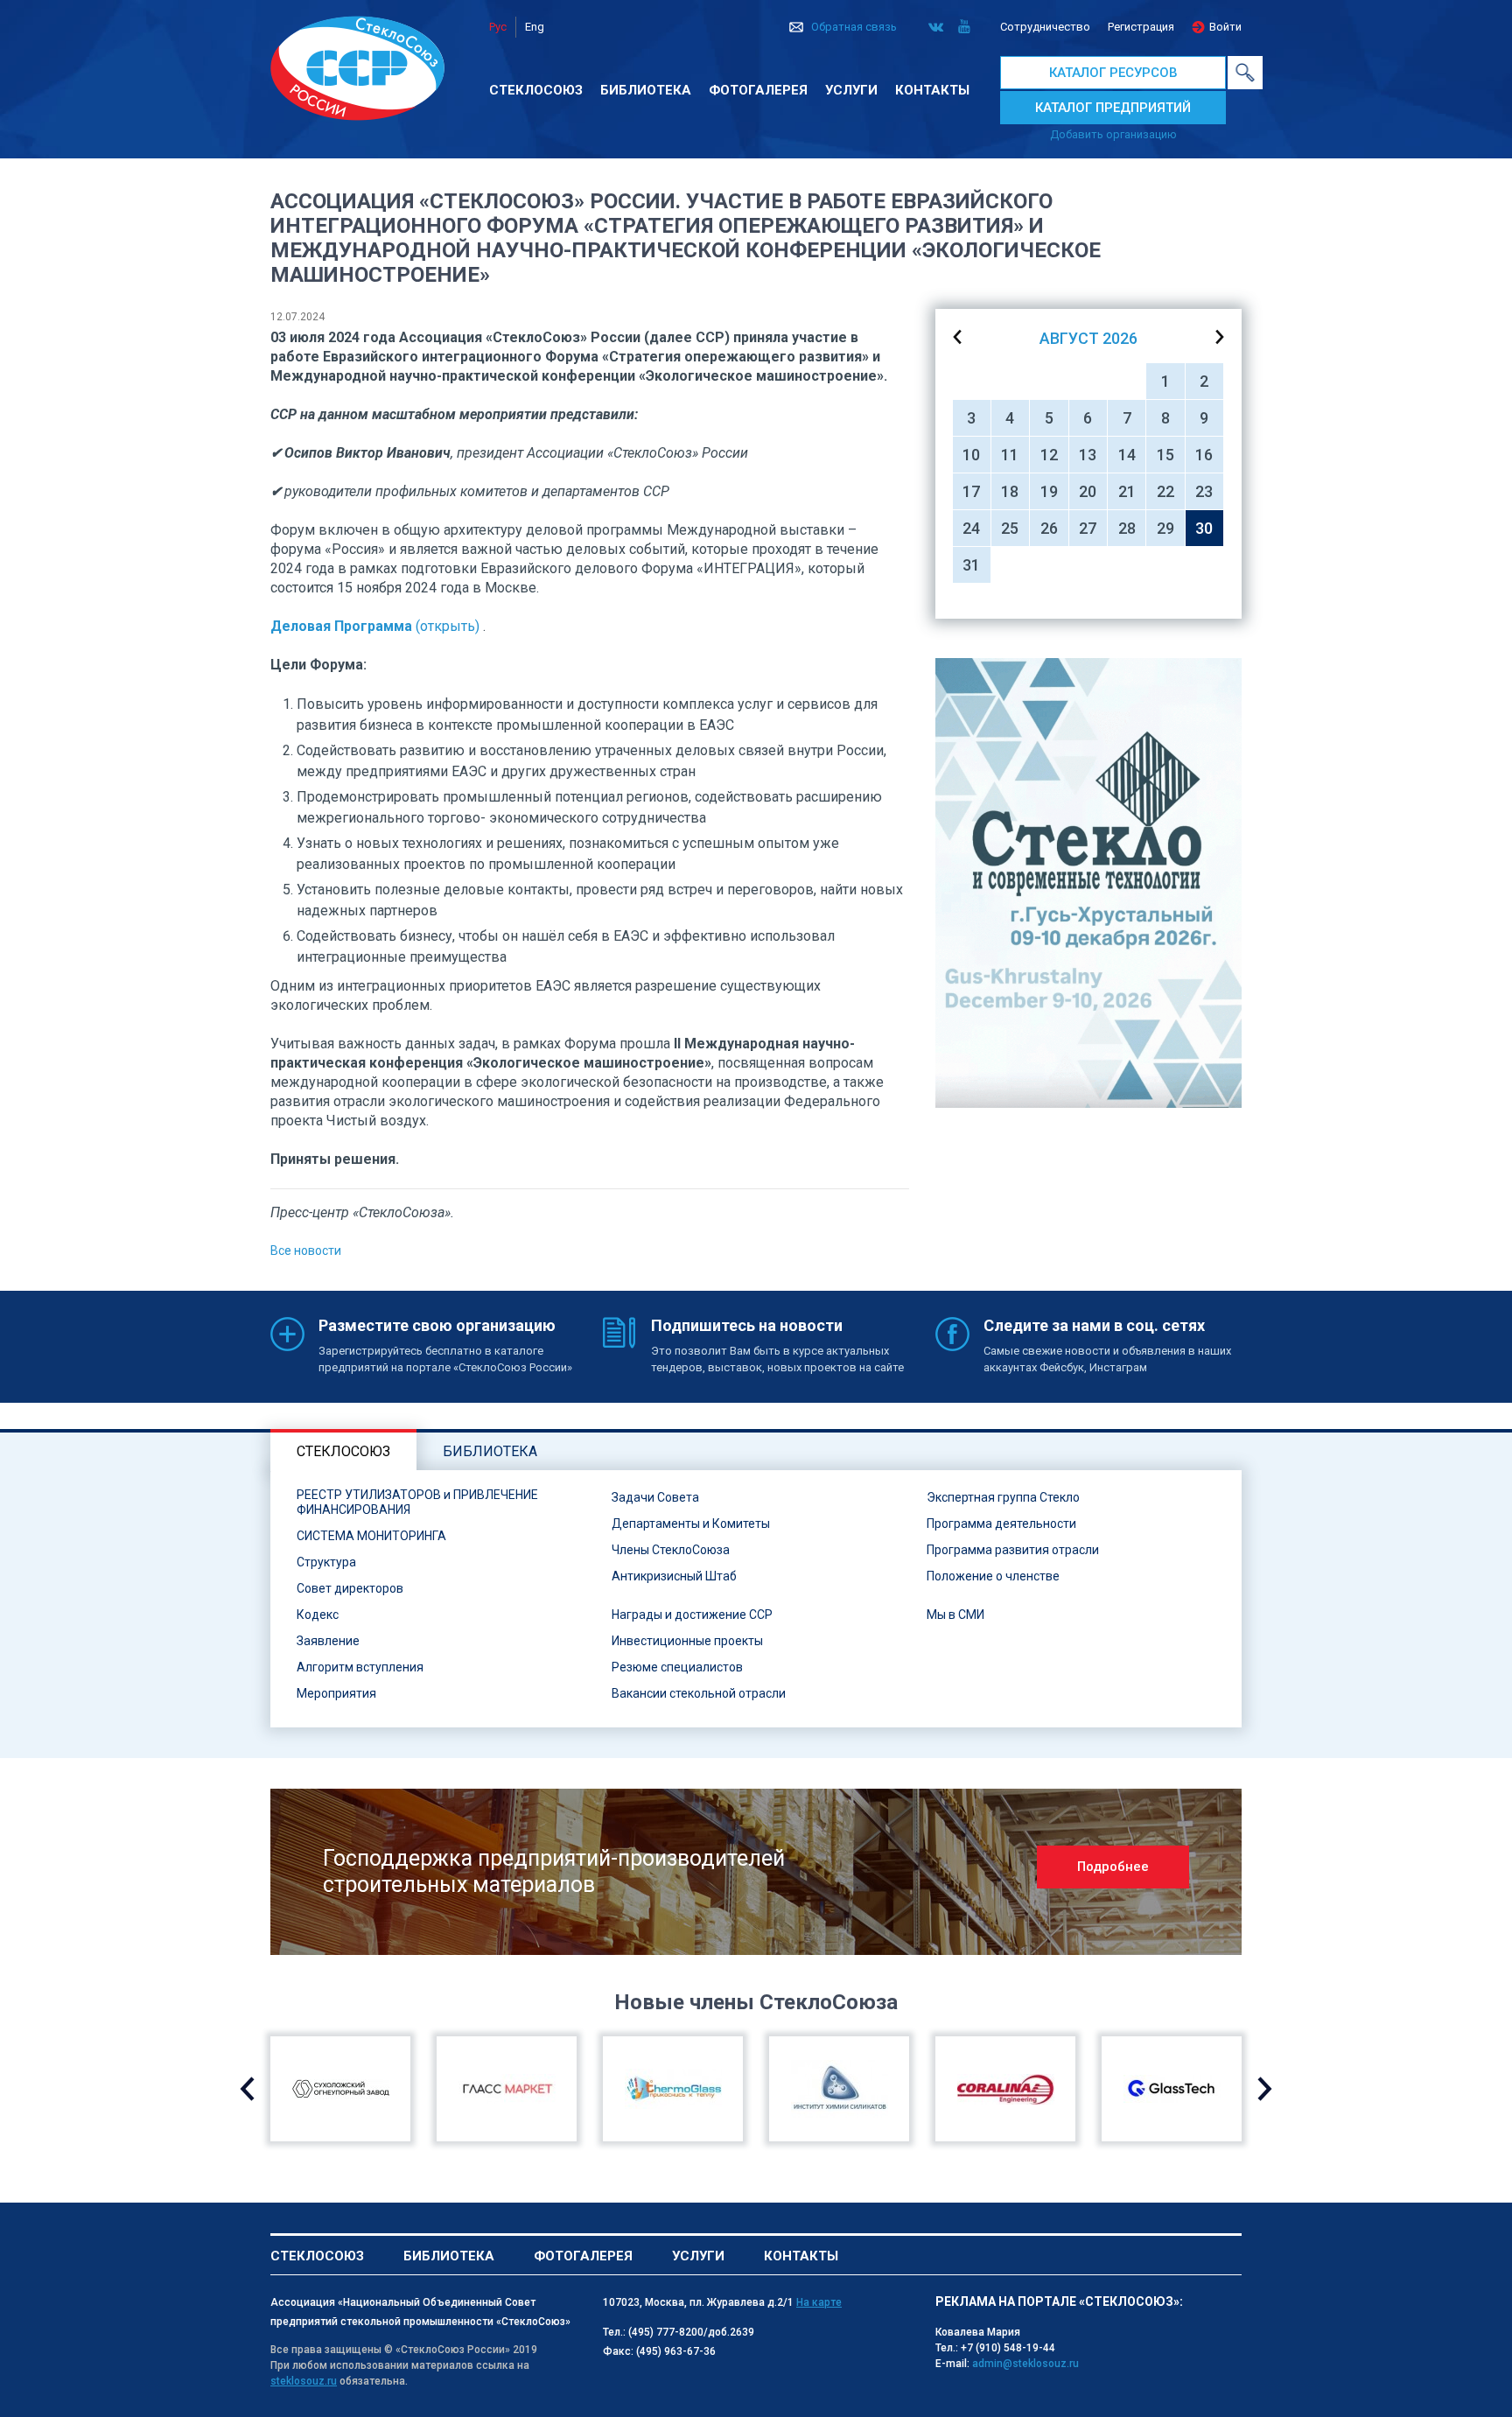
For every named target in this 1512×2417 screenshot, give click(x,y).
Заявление (328, 1641)
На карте (819, 2302)
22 (1165, 491)
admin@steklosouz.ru (1025, 2364)
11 (1010, 455)
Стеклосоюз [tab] (343, 1451)
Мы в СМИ (955, 1615)
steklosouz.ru (304, 2381)
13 (1088, 455)
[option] (1088, 883)
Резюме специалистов (677, 1667)
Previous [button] (247, 2089)
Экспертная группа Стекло (1003, 1497)
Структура (326, 1562)
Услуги (851, 90)
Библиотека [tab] (490, 1451)
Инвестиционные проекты (687, 1641)
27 (1088, 528)
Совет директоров (350, 1588)
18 (1010, 491)
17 (971, 491)
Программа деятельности (1001, 1524)
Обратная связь (854, 27)
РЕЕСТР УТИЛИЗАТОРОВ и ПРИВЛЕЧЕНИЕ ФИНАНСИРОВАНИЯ (417, 1502)
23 (1204, 491)
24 (971, 528)
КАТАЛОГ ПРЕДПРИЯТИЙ (1113, 108)
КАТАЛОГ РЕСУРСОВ (1113, 73)
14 (1127, 455)
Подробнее (1113, 1867)
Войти (1225, 27)
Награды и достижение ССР (692, 1615)
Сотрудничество (1045, 27)
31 (971, 565)
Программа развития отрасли (1013, 1550)
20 (1088, 491)
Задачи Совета (655, 1497)
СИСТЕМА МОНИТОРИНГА (371, 1536)
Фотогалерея (758, 90)
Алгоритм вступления (360, 1667)
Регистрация (1141, 27)
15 (1165, 455)
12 (1049, 455)
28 (1127, 528)
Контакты (932, 90)
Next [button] (1265, 2089)
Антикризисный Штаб (674, 1576)
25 (1010, 528)
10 (971, 455)
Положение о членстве (993, 1576)
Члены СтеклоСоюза (671, 1550)
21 (1127, 491)
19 (1049, 491)
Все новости (306, 1251)
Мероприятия (336, 1693)
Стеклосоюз (536, 90)
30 (1204, 528)
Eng (535, 27)
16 (1204, 455)
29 (1165, 528)
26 (1049, 528)
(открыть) (375, 626)
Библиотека (646, 90)
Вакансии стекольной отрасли (699, 1693)
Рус (498, 27)
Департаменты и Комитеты (691, 1524)
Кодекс (318, 1615)
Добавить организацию (1113, 134)
